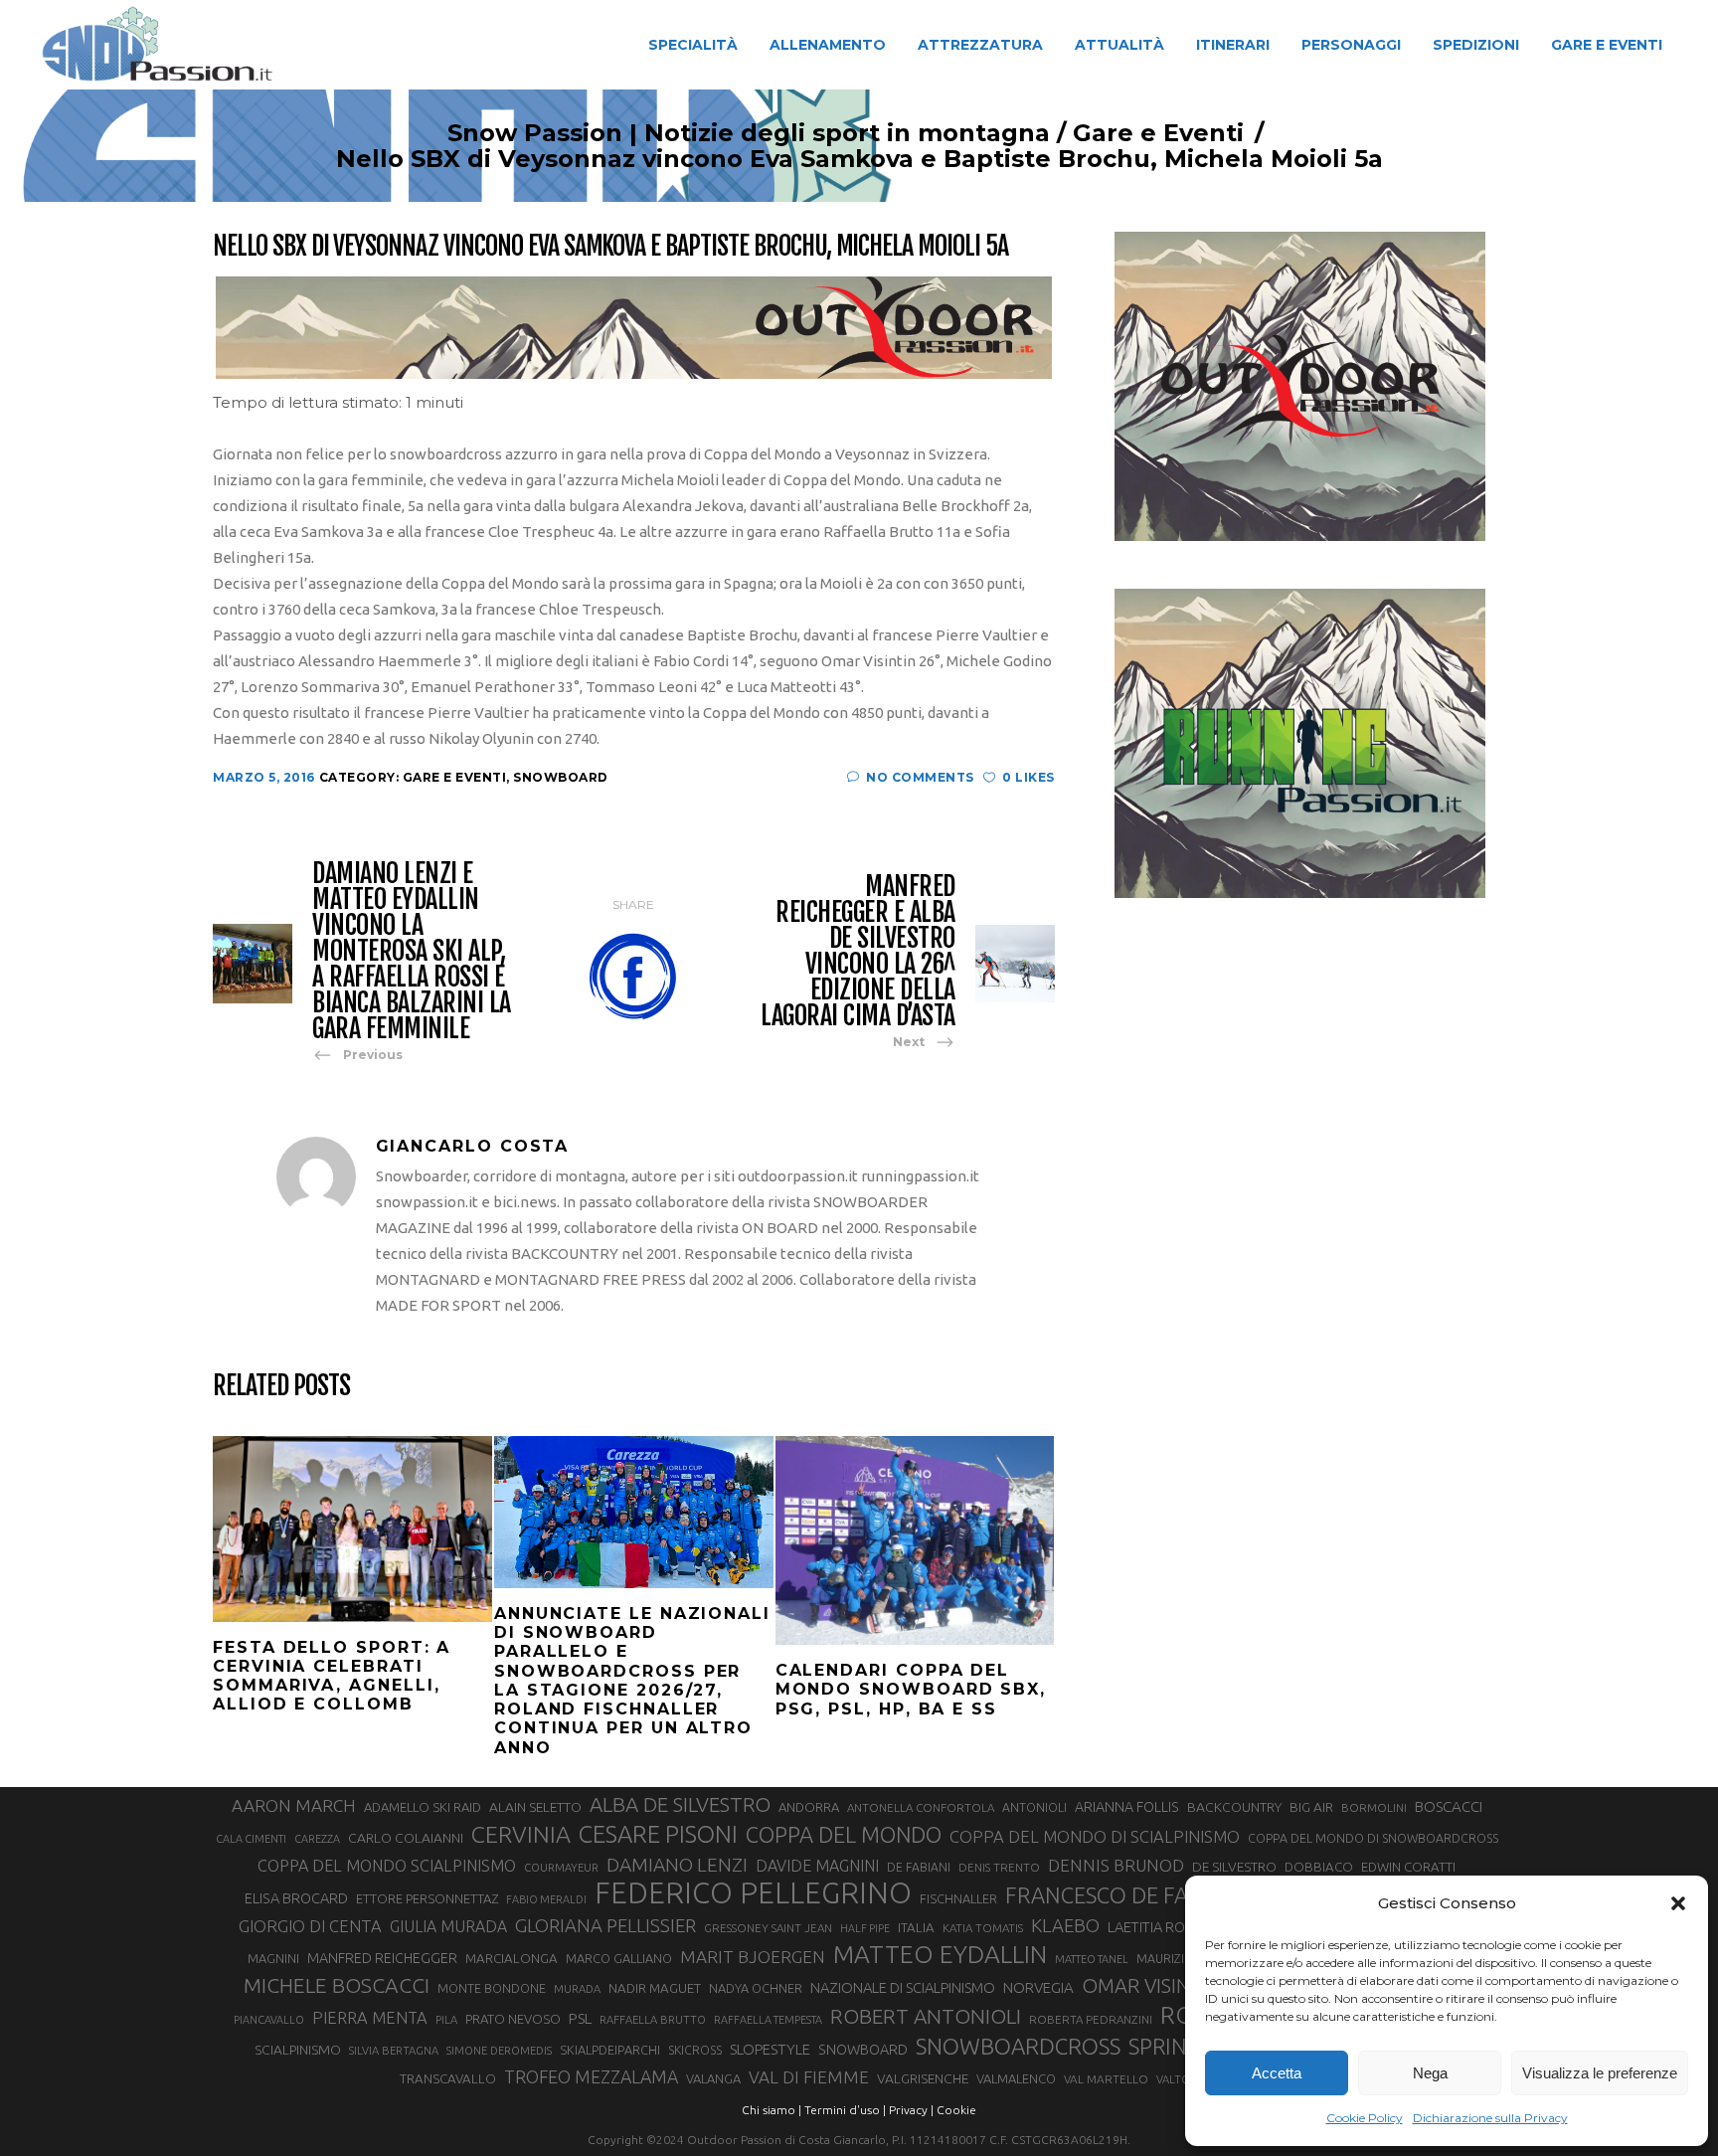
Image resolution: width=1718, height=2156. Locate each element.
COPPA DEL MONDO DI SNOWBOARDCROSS (1373, 1838)
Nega (1430, 2073)
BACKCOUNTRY (1234, 1807)
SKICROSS (695, 2050)
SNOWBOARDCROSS (1018, 2046)
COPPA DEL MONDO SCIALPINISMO (387, 1866)
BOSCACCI (1449, 1806)
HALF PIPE (865, 1928)
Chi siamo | (772, 2110)
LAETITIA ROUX (1155, 1927)
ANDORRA (809, 1807)
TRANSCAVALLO (448, 2079)
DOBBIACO (1319, 1867)
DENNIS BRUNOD (1116, 1865)
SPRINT (1164, 2046)
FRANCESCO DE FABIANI (1124, 1895)
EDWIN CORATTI (1408, 1867)
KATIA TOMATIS (983, 1928)
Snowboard (561, 777)
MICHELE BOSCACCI (337, 1985)
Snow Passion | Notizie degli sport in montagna (749, 133)
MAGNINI (273, 1958)
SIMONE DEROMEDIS (499, 2051)
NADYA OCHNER (756, 1988)
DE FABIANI (919, 1867)
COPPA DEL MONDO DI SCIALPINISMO (1095, 1836)
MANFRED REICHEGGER (382, 1958)
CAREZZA (317, 1839)
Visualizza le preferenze (1600, 2073)
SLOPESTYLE (770, 2049)
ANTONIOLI (1034, 1807)
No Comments (920, 777)
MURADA (577, 1989)
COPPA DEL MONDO (844, 1835)
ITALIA (916, 1928)
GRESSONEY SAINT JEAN (768, 1928)
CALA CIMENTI (251, 1839)
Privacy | (911, 2110)
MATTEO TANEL (1092, 1959)
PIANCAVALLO (269, 2020)
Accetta (1277, 2073)
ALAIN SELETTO (535, 1807)
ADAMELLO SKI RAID (423, 1807)
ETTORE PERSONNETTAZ (427, 1898)
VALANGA (713, 2078)
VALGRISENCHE (923, 2078)
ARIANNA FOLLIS (1127, 1807)
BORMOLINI (1374, 1807)
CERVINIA (521, 1834)
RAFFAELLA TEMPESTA (768, 2020)
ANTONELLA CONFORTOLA (921, 1807)
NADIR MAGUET (655, 1988)
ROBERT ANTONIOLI (926, 2016)
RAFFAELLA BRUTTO (653, 2020)
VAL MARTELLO (1106, 2079)
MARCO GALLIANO (619, 1958)
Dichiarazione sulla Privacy (1490, 2118)
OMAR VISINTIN (1151, 1985)
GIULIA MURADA (448, 1926)
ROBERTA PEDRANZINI (1091, 2019)
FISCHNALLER (958, 1898)
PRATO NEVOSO (513, 2019)
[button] (1678, 1903)
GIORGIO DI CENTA (310, 1926)
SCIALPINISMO (298, 2050)
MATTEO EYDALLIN (940, 1954)
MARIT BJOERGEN (753, 1957)
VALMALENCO (1016, 2078)
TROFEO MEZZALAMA (591, 2076)
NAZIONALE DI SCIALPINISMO (903, 1987)
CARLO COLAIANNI (406, 1838)
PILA (446, 2020)
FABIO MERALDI (546, 1899)
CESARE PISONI (658, 1835)
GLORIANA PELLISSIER (605, 1925)
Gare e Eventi (1158, 133)
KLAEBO (1065, 1925)
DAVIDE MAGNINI (817, 1866)
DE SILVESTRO (1234, 1867)
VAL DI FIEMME (809, 2077)
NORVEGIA (1038, 1987)
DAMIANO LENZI (677, 1865)
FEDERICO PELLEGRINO (753, 1893)
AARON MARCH (294, 1805)
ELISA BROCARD (296, 1898)
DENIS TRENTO (999, 1867)
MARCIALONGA (512, 1959)
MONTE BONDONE (492, 1988)
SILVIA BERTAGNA (394, 2051)
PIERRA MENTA (370, 2018)
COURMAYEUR (561, 1868)
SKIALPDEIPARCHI (610, 2050)
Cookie (956, 2110)
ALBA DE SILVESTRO (680, 1804)
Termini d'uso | (845, 2110)
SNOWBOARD (863, 2050)
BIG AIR (1311, 1807)
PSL (580, 2018)
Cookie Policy (1365, 2118)
